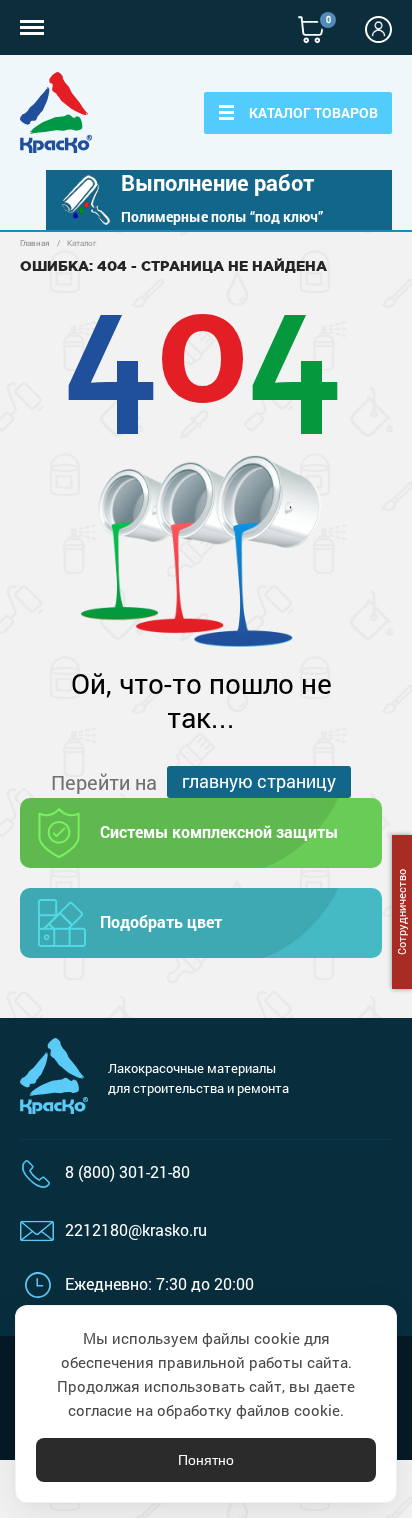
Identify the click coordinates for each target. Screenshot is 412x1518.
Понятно (206, 1460)
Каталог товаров (313, 112)
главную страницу (259, 781)
